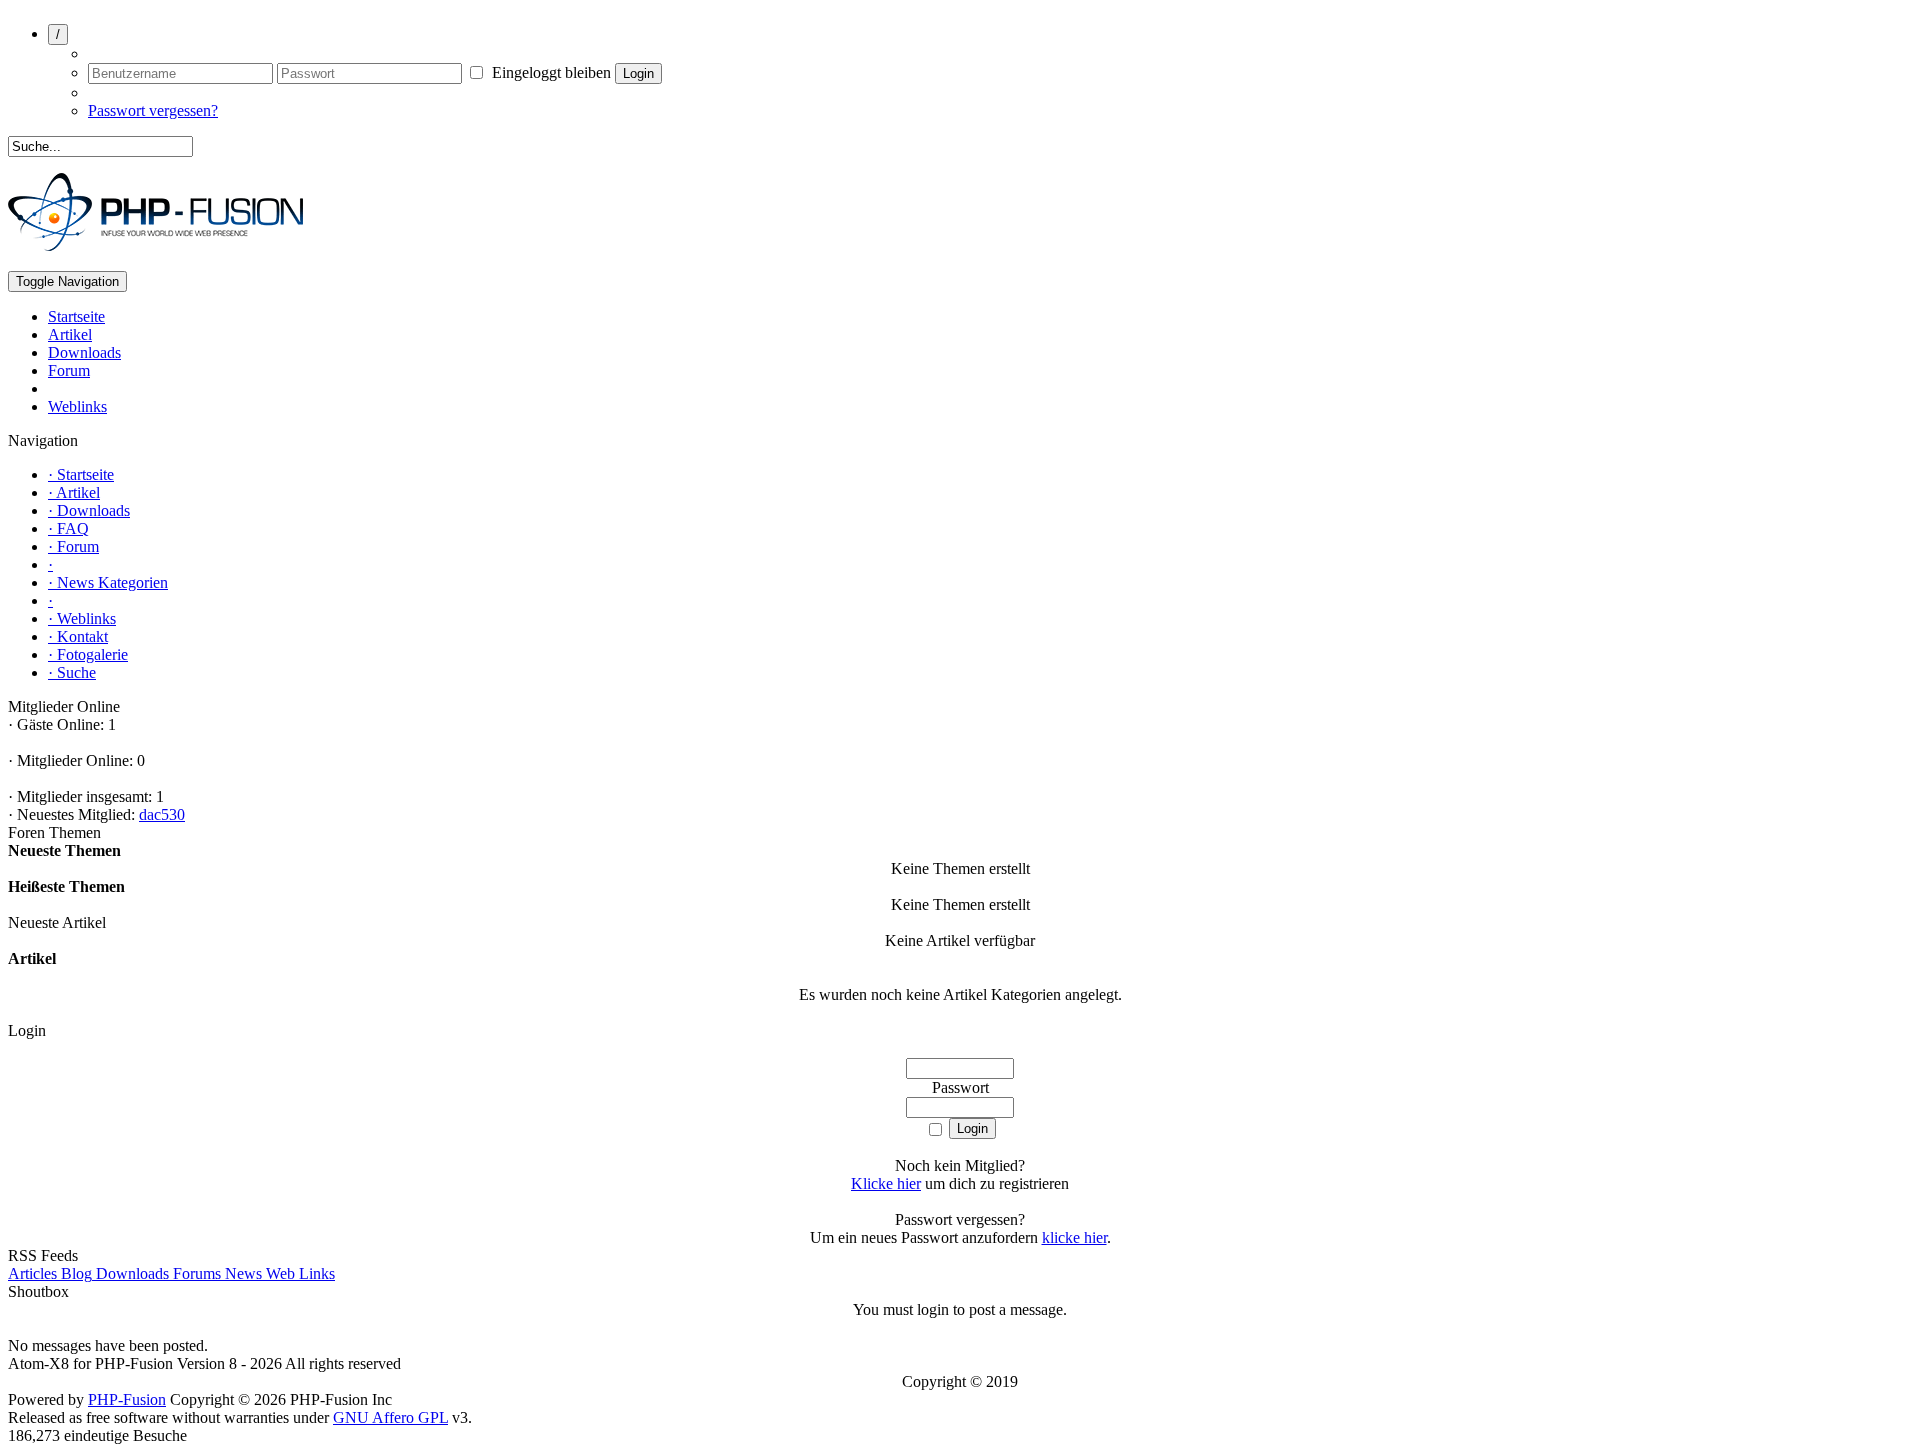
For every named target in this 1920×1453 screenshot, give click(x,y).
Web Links (298, 1273)
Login (638, 73)
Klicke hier (886, 1183)
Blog (74, 1273)
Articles (32, 1273)
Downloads (130, 1273)
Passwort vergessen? (153, 110)
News (241, 1273)
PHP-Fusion (127, 1399)
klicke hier (1074, 1237)
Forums (195, 1273)
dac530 (162, 814)
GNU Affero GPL (390, 1417)
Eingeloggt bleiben (549, 72)
